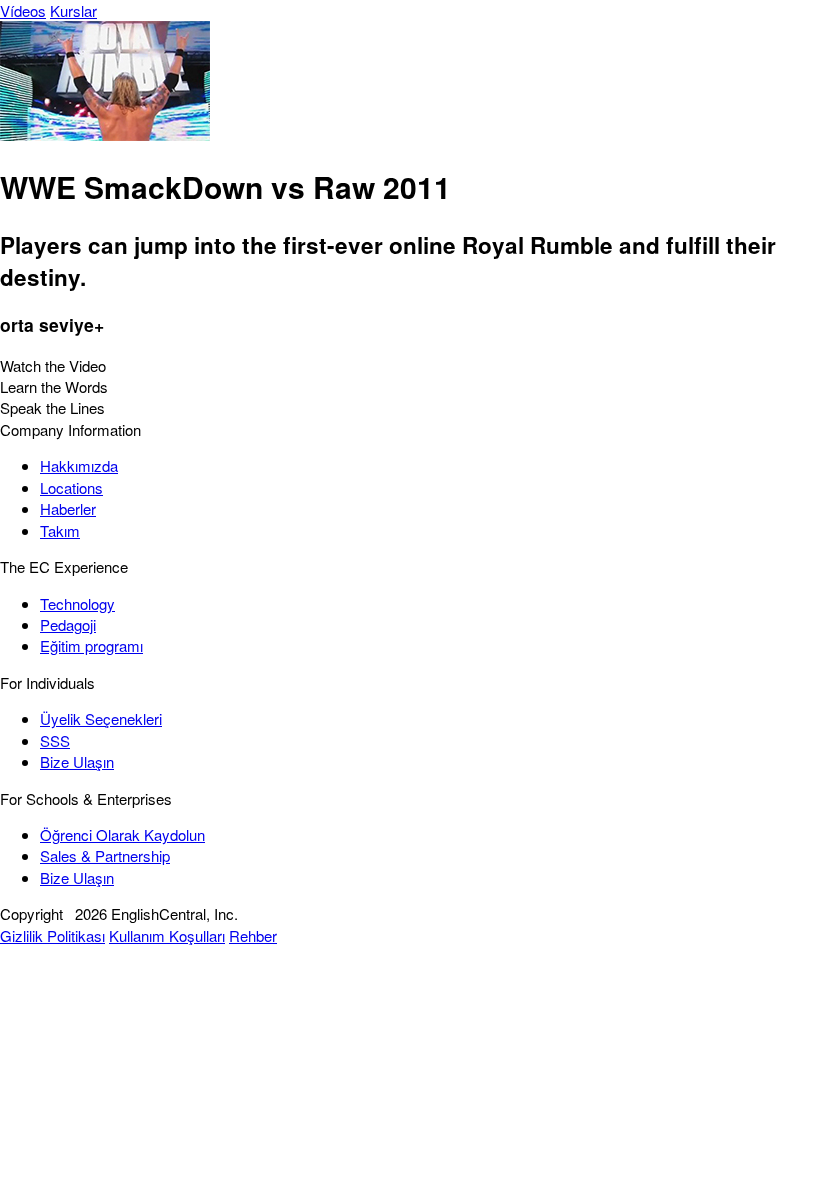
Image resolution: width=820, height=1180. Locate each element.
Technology (77, 603)
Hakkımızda (79, 465)
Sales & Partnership (105, 855)
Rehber (253, 935)
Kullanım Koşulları (167, 935)
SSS (55, 740)
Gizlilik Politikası (52, 935)
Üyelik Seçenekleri (101, 718)
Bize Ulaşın (77, 761)
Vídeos (23, 10)
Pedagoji (68, 624)
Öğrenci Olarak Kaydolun (122, 834)
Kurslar (73, 10)
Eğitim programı (91, 645)
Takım (60, 530)
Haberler (68, 508)
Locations (71, 487)
